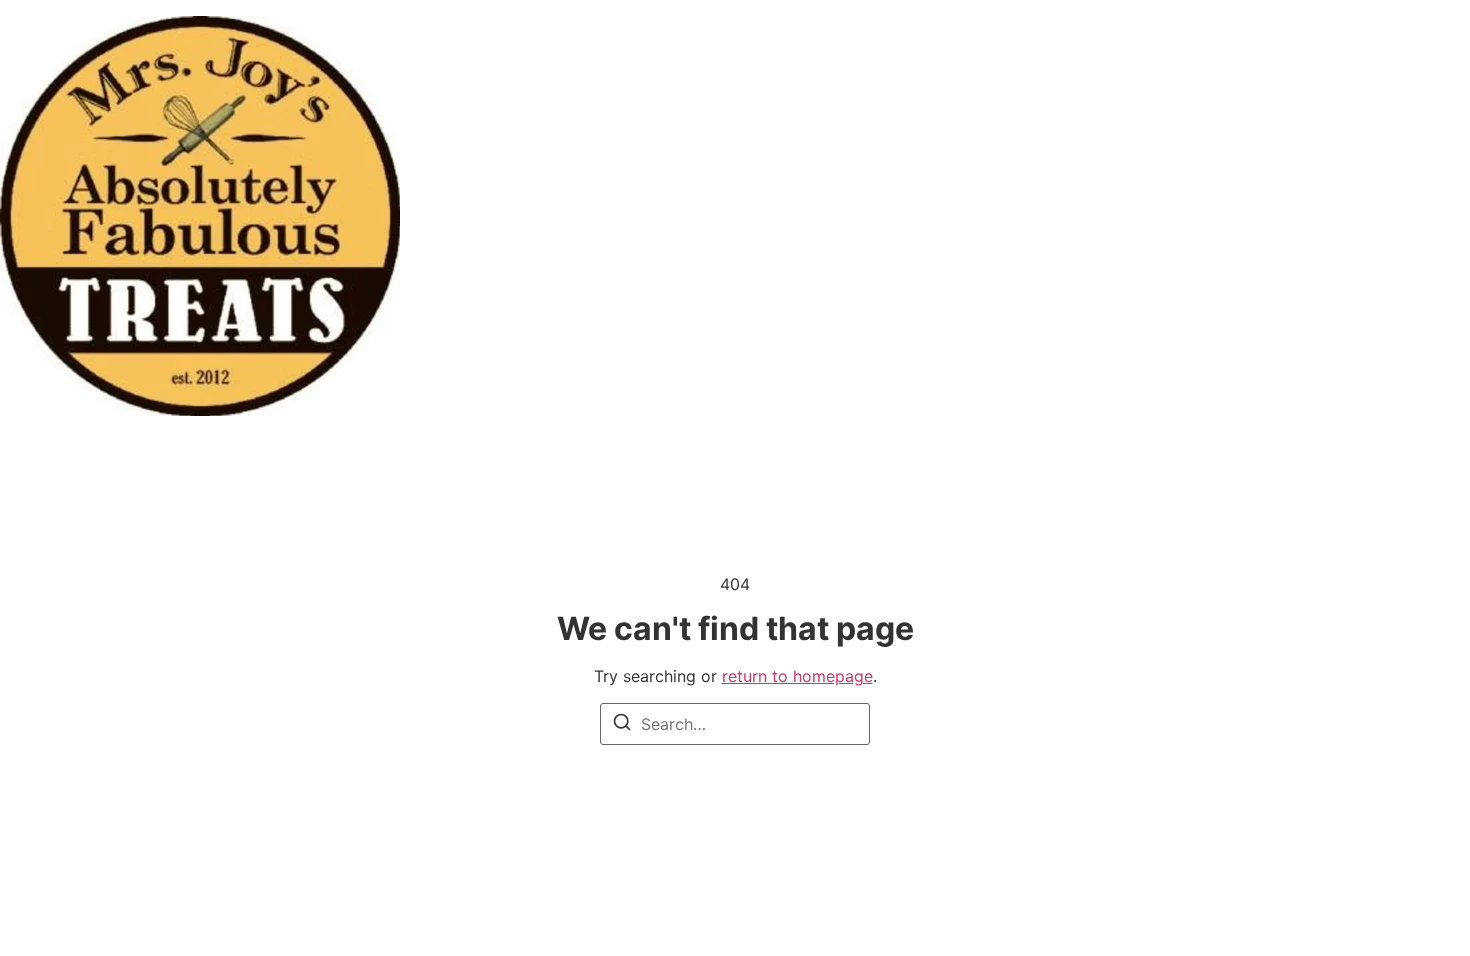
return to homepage (797, 676)
